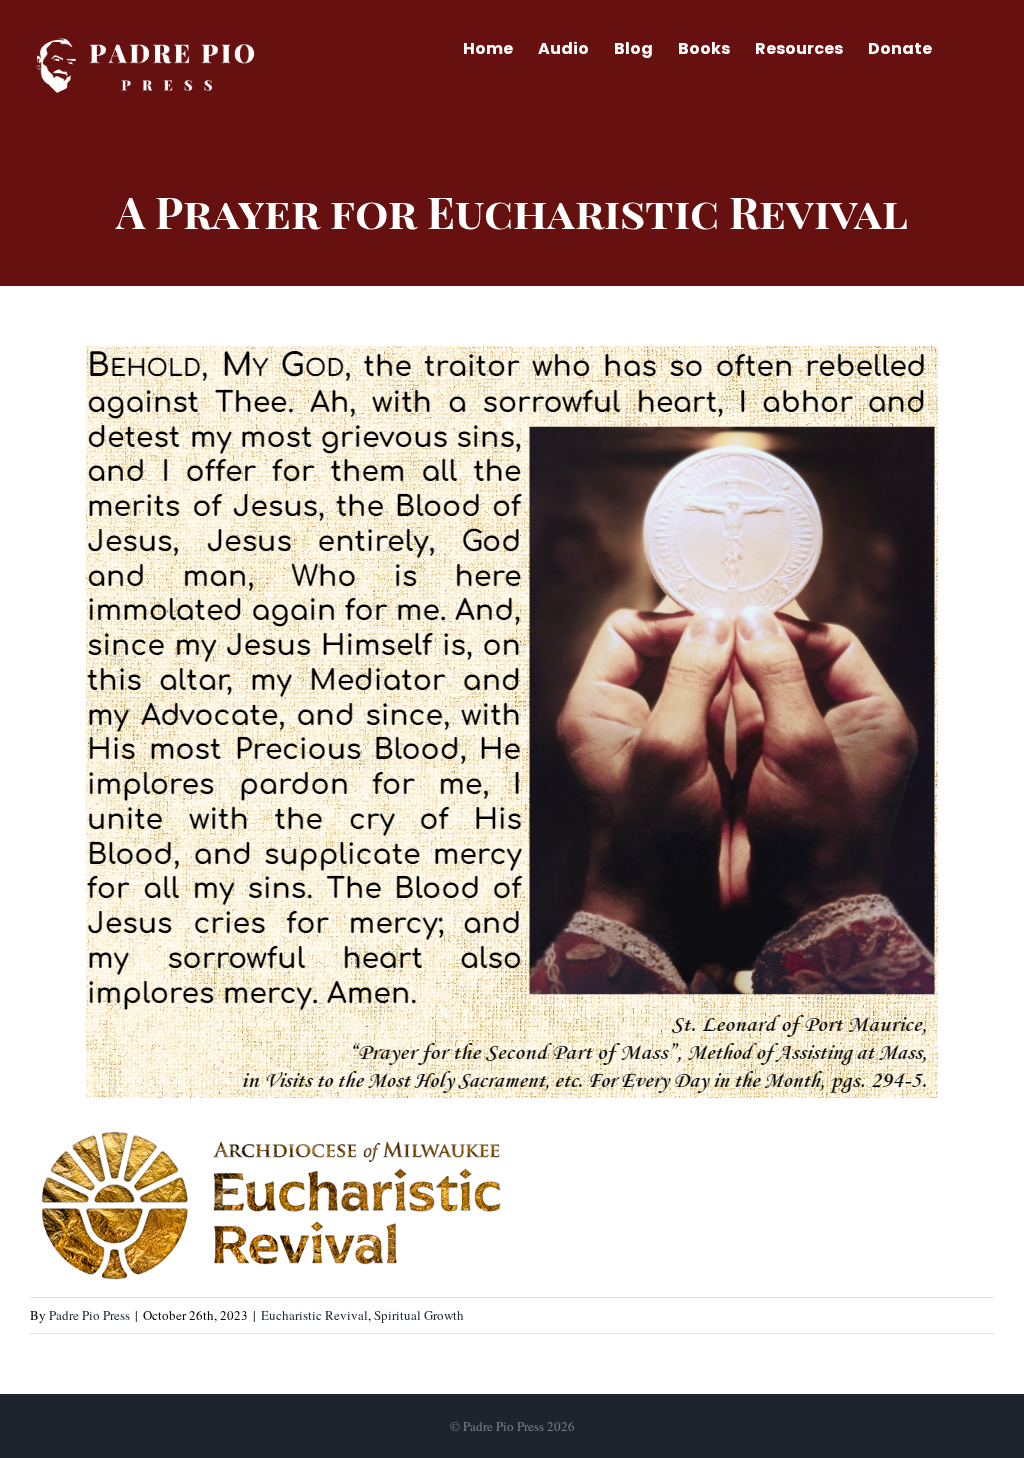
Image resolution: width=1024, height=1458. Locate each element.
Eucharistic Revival (314, 1315)
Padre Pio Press (89, 1315)
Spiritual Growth (419, 1315)
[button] (963, 47)
